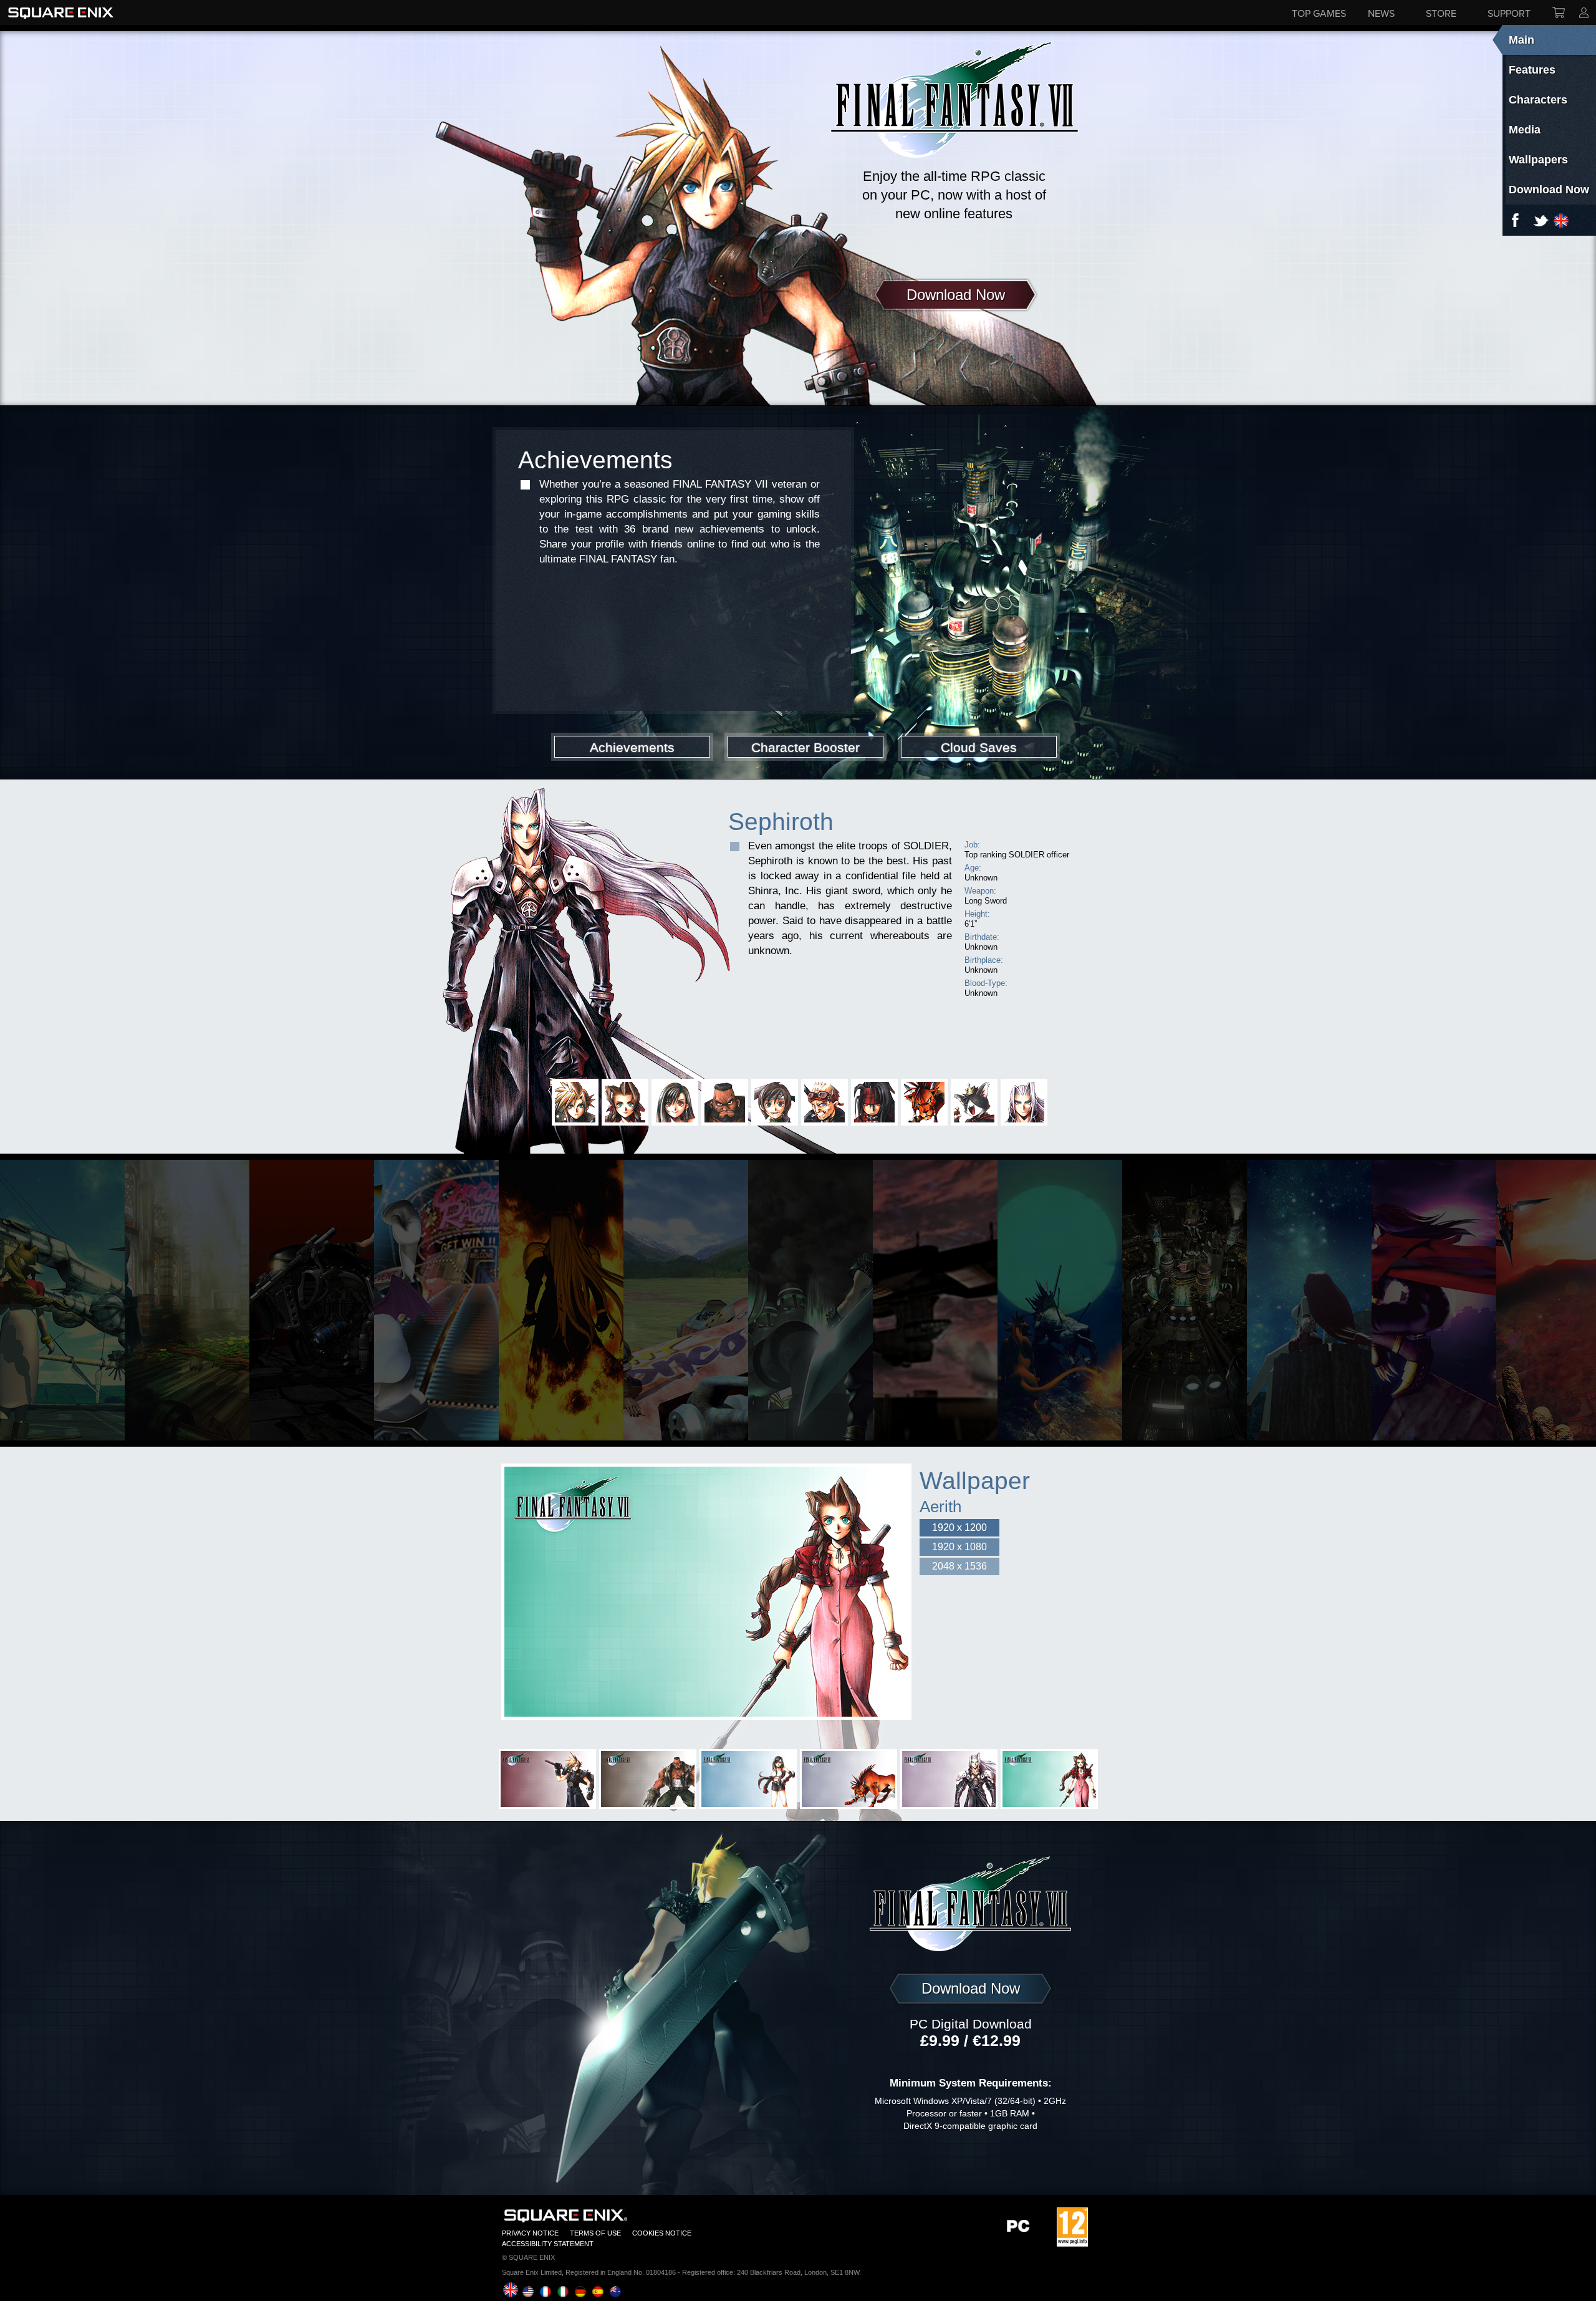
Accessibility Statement (548, 2244)
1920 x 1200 (959, 1527)
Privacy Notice (530, 2233)
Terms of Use (595, 2233)
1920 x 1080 (959, 1547)
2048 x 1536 (959, 1566)
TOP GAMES (1319, 13)
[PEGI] (1072, 2227)
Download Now (956, 295)
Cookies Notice (662, 2233)
